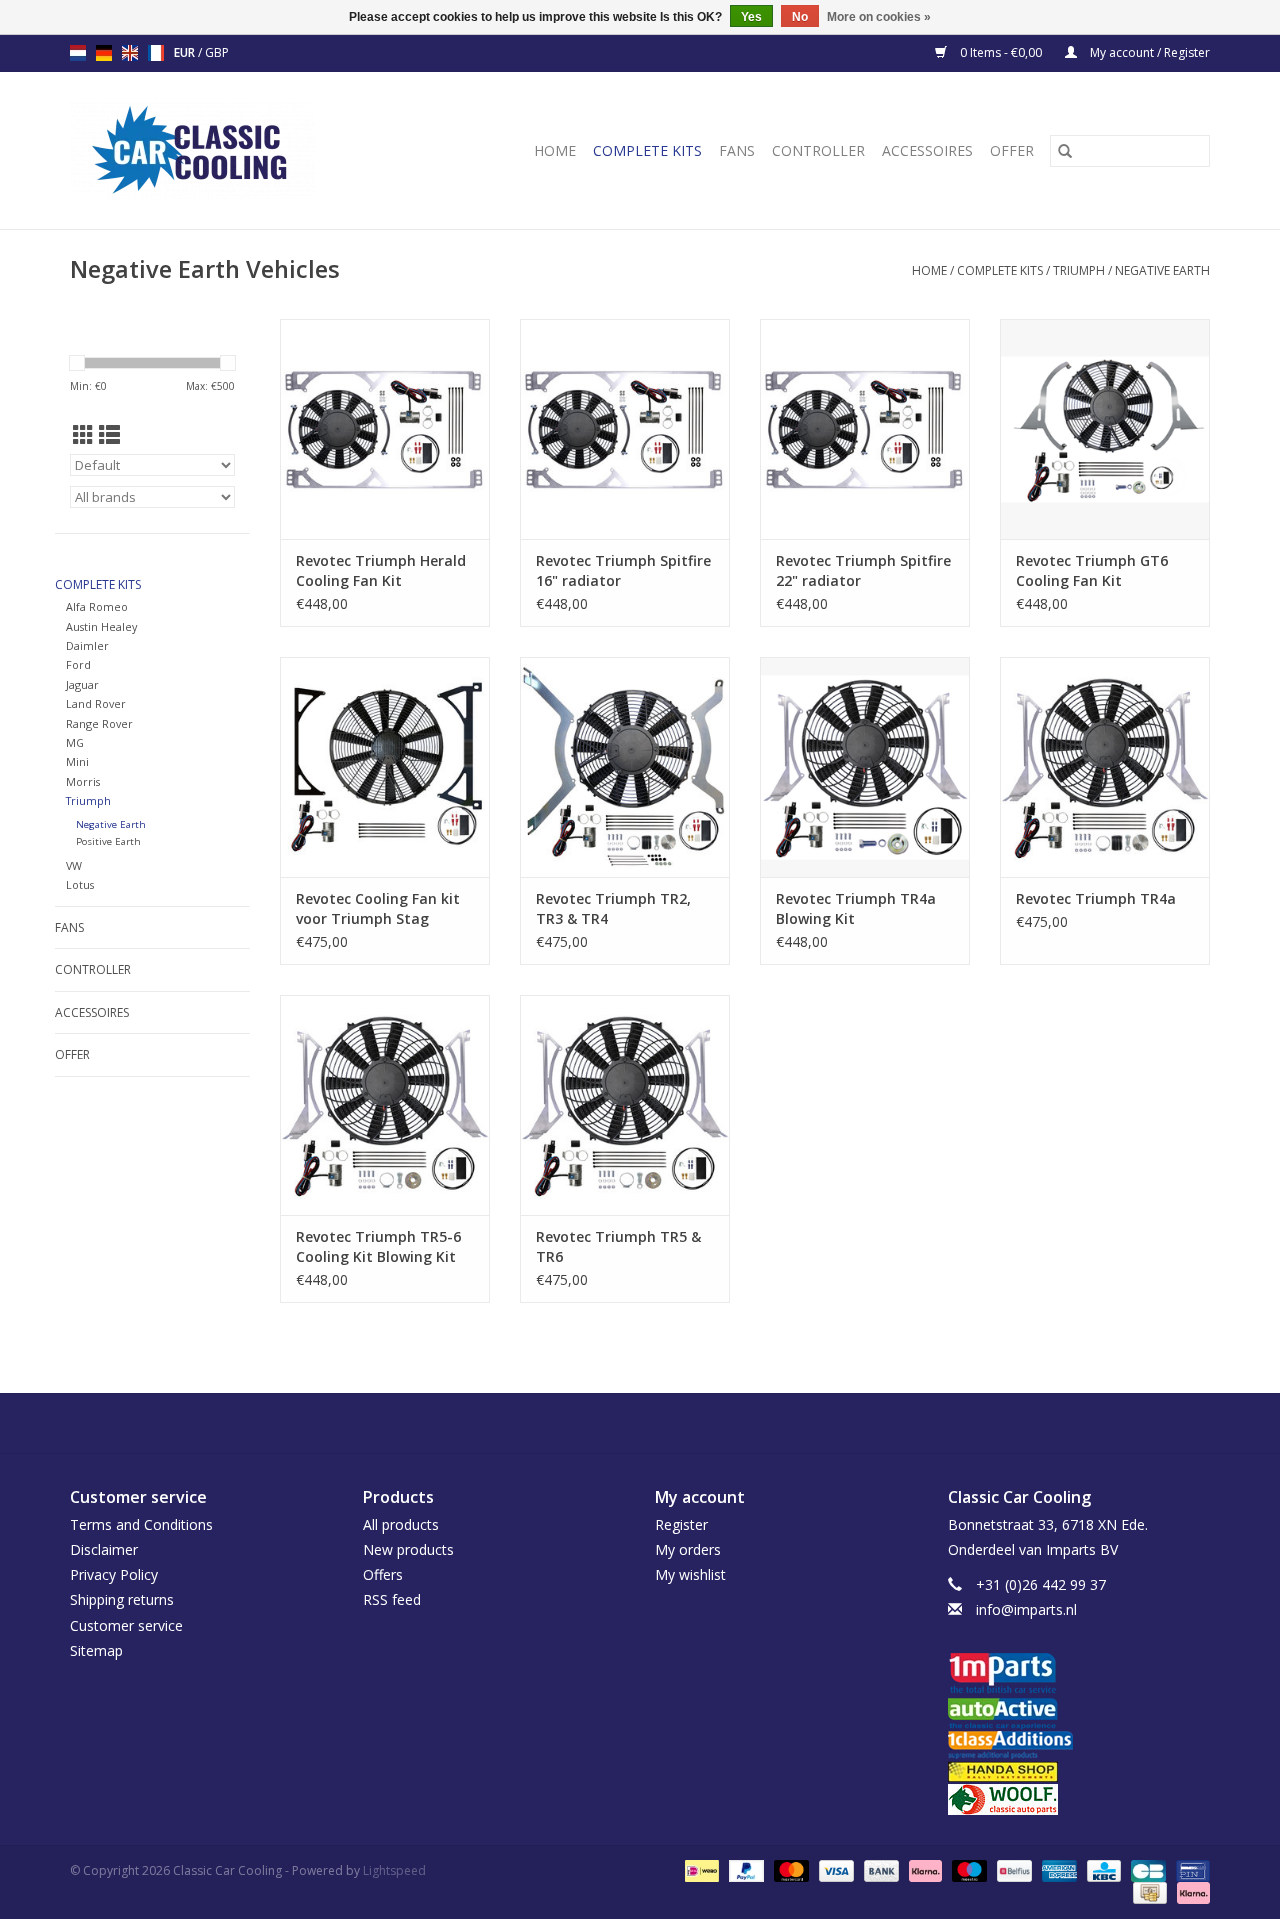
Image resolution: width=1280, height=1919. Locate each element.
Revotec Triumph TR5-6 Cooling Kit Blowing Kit (378, 1246)
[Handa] (1079, 1771)
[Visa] (834, 1869)
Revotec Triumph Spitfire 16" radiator (623, 570)
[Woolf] (1079, 1799)
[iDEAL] (700, 1869)
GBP (217, 52)
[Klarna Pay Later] (1190, 1891)
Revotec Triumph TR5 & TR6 (618, 1246)
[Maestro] (967, 1869)
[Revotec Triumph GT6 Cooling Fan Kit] (1105, 429)
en (130, 53)
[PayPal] (744, 1869)
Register (681, 1524)
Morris (83, 781)
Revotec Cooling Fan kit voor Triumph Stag (378, 908)
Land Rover (96, 703)
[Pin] (1189, 1869)
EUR (186, 52)
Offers (383, 1574)
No (800, 17)
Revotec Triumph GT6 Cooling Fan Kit (1092, 570)
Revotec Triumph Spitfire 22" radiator (863, 570)
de (104, 53)
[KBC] (1102, 1869)
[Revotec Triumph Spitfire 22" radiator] (865, 429)
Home (555, 150)
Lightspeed (394, 1870)
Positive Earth (108, 841)
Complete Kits (647, 150)
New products (408, 1549)
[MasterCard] (789, 1869)
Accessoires (927, 150)
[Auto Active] (1079, 1714)
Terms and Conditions (141, 1524)
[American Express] (1057, 1869)
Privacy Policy (114, 1574)
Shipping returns (122, 1599)
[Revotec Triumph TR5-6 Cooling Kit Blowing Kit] (385, 1105)
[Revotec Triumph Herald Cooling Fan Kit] (385, 429)
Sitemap (96, 1650)
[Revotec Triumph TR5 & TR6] (625, 1105)
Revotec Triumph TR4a (1096, 898)
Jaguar (82, 684)
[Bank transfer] (879, 1869)
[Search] (1065, 151)
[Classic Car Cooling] (220, 150)
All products (401, 1524)
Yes (751, 17)
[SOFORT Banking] (923, 1869)
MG (75, 742)
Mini (77, 761)
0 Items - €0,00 (1001, 52)
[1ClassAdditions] (1079, 1745)
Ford (78, 664)
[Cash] (1148, 1891)
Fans (737, 150)
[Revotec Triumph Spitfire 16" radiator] (625, 429)
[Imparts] (1079, 1675)
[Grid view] (83, 435)
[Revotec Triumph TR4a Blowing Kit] (865, 767)
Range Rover (99, 723)
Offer (1012, 150)
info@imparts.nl (1026, 1609)
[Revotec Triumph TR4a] (1105, 767)
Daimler (87, 645)
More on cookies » (879, 17)
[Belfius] (1012, 1869)
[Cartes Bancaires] (1146, 1869)
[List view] (109, 435)
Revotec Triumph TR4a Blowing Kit (856, 908)
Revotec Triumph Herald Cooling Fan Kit (381, 570)
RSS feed (392, 1599)
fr (156, 53)
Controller (818, 150)
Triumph (1079, 270)
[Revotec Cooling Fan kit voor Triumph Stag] (385, 767)
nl (78, 53)
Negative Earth (1162, 270)
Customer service (126, 1625)
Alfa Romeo (97, 606)
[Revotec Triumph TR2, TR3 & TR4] (625, 767)
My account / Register (1148, 52)
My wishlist (690, 1574)
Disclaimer (104, 1549)
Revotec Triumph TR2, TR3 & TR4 (613, 908)
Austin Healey (101, 626)
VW (74, 865)
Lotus (80, 884)
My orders (688, 1549)
